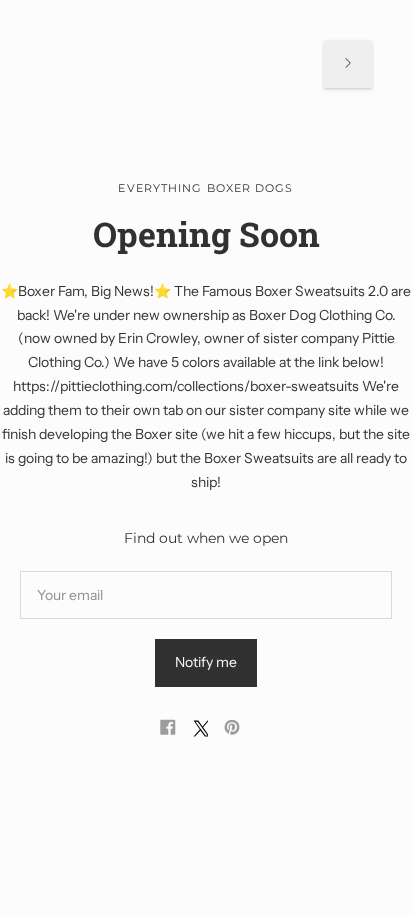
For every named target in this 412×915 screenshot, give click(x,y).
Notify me (206, 662)
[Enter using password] (348, 64)
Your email (72, 570)
